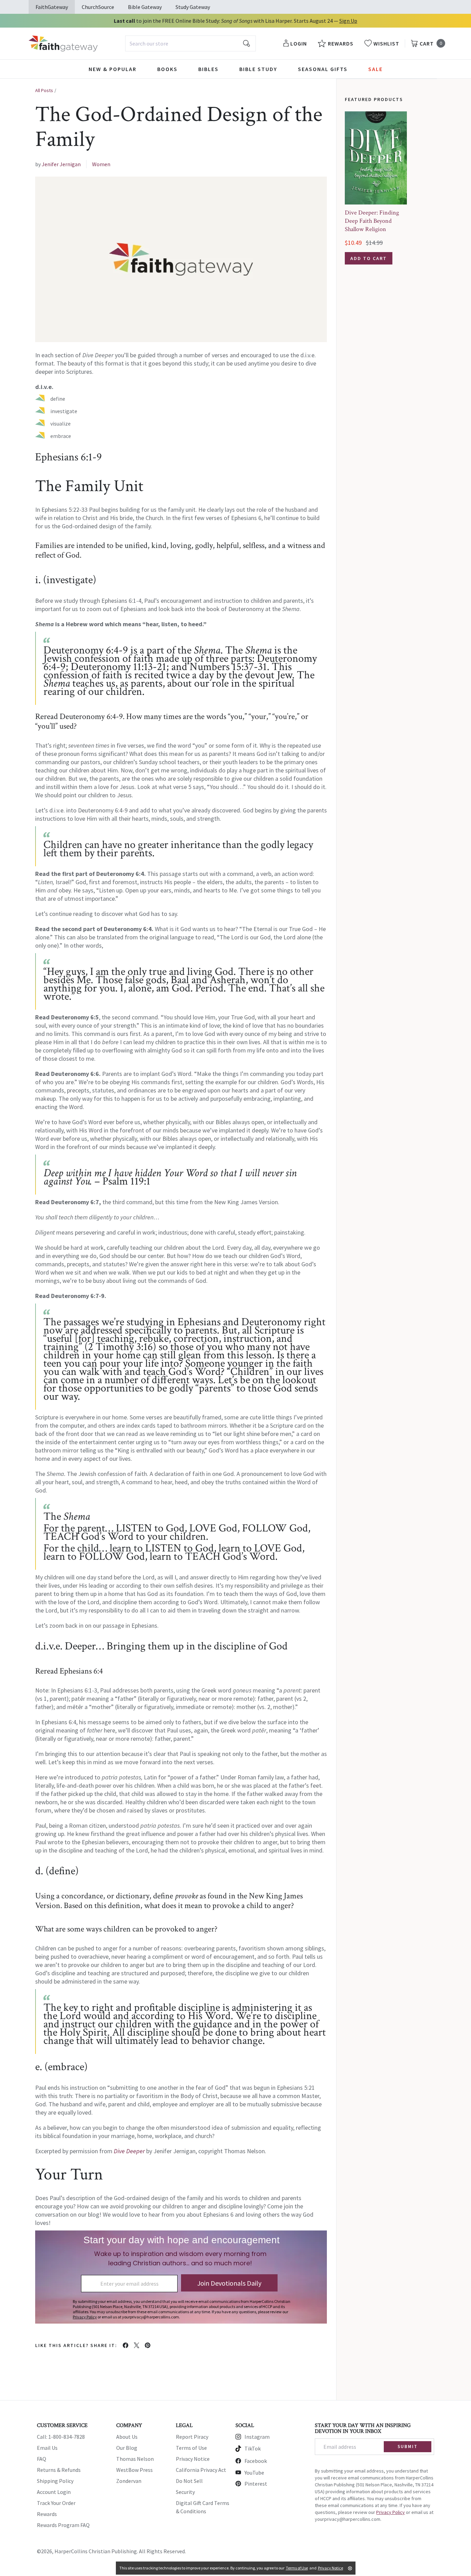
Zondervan (129, 2481)
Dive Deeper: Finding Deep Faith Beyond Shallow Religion (372, 221)
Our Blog (127, 2448)
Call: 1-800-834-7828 (61, 2437)
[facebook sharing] (126, 2345)
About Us (127, 2437)
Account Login (54, 2492)
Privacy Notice (193, 2459)
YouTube (254, 2473)
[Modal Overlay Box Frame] (181, 2277)
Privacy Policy (390, 2512)
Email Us (47, 2448)
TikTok (253, 2448)
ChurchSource (98, 7)
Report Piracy (192, 2437)
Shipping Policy (55, 2481)
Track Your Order (56, 2503)
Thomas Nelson (135, 2459)
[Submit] (247, 43)
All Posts (44, 90)
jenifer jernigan (61, 164)
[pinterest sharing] (148, 2345)
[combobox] (191, 43)
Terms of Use (191, 2448)
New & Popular (113, 69)
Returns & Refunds (59, 2470)
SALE (375, 69)
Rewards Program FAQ (63, 2525)
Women (101, 164)
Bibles (208, 69)
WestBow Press (134, 2470)
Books (167, 69)
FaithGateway (52, 7)
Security (185, 2492)
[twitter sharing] (137, 2345)
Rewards (47, 2514)
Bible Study (258, 69)
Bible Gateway (145, 7)
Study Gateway (193, 7)
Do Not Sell (189, 2481)
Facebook (256, 2461)
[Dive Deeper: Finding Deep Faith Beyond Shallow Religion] (376, 158)
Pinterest (256, 2484)
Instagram (257, 2437)
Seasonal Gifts (323, 69)
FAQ (42, 2459)
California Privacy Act (201, 2470)
